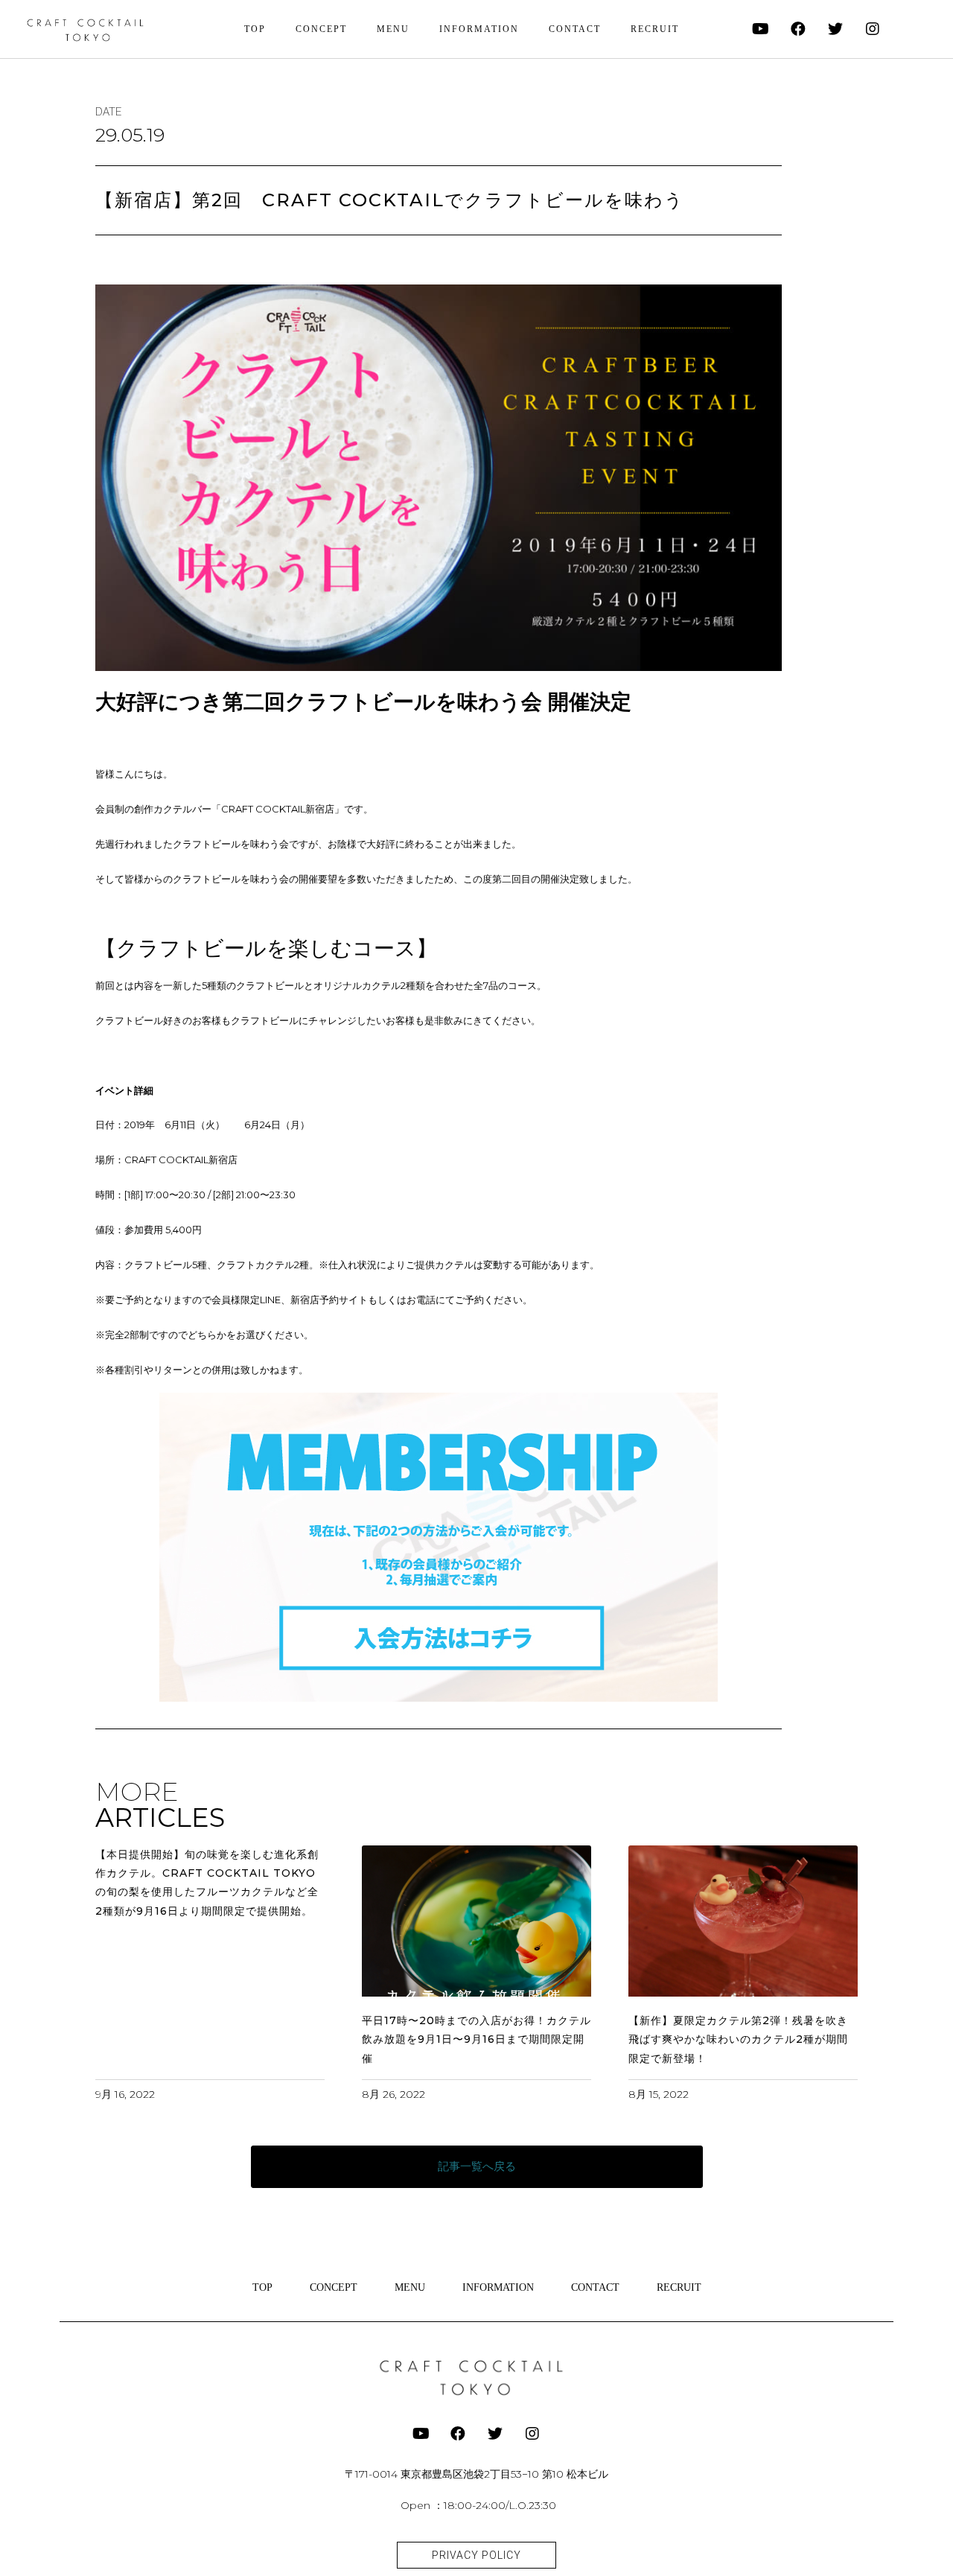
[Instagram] (873, 29)
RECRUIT (655, 29)
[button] (477, 2167)
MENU (393, 29)
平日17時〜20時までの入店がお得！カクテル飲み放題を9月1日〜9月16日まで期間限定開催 (476, 2039)
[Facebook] (798, 29)
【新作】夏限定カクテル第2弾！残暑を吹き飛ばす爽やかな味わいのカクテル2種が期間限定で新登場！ (738, 2039)
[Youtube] (761, 29)
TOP (255, 29)
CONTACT (575, 29)
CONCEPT (321, 29)
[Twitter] (835, 29)
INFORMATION (479, 29)
